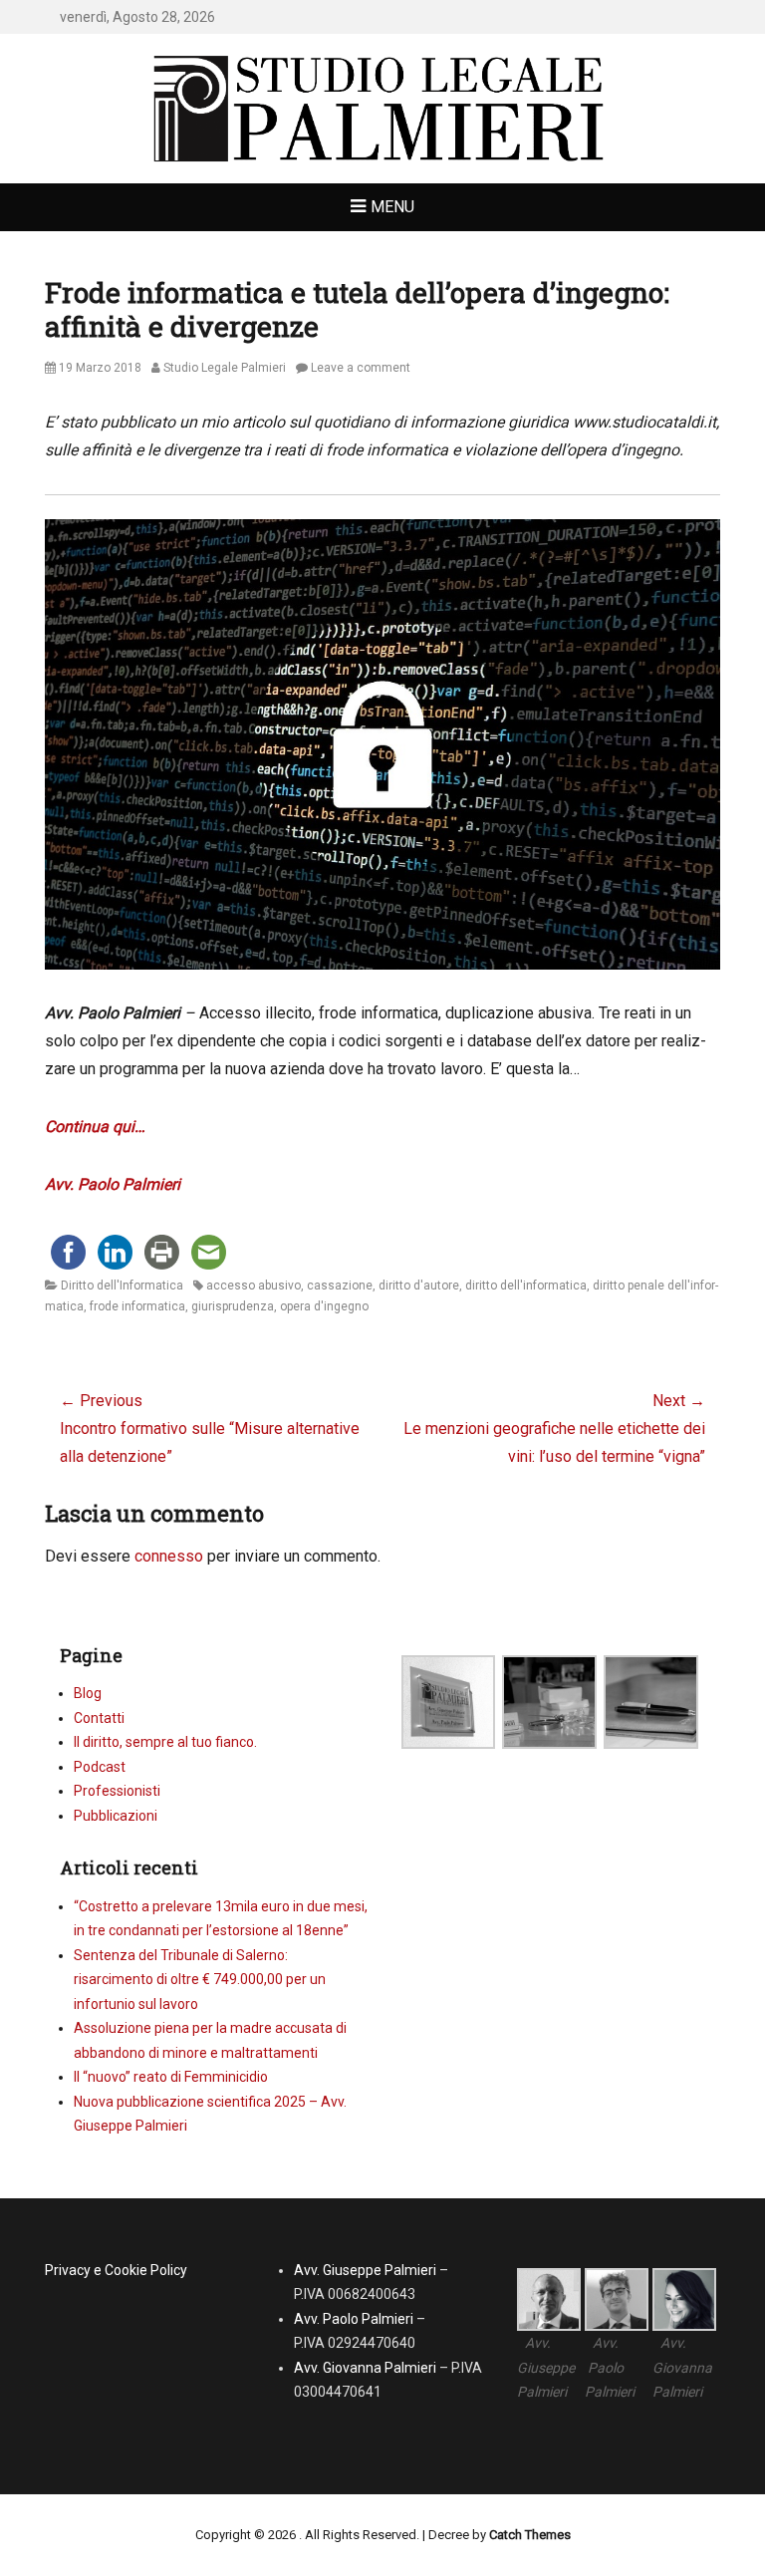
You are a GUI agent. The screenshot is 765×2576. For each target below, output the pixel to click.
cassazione (340, 1286)
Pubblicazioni (116, 1816)
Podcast (100, 1767)
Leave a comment (361, 368)
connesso (169, 1556)
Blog (88, 1693)
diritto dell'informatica (526, 1286)
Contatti (99, 1718)
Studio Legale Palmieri (225, 368)
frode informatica (137, 1306)
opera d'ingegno (324, 1306)
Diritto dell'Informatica (122, 1286)
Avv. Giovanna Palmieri (365, 2368)
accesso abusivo (254, 1286)
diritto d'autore (419, 1286)
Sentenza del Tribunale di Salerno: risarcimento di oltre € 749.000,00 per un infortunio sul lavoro (200, 1980)
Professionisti (117, 1791)
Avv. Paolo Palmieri (113, 1184)
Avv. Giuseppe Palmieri (365, 2270)
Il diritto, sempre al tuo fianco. (165, 1742)
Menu (392, 207)
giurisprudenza (233, 1306)
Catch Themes (530, 2535)
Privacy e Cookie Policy (116, 2270)
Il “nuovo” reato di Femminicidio (171, 2077)
